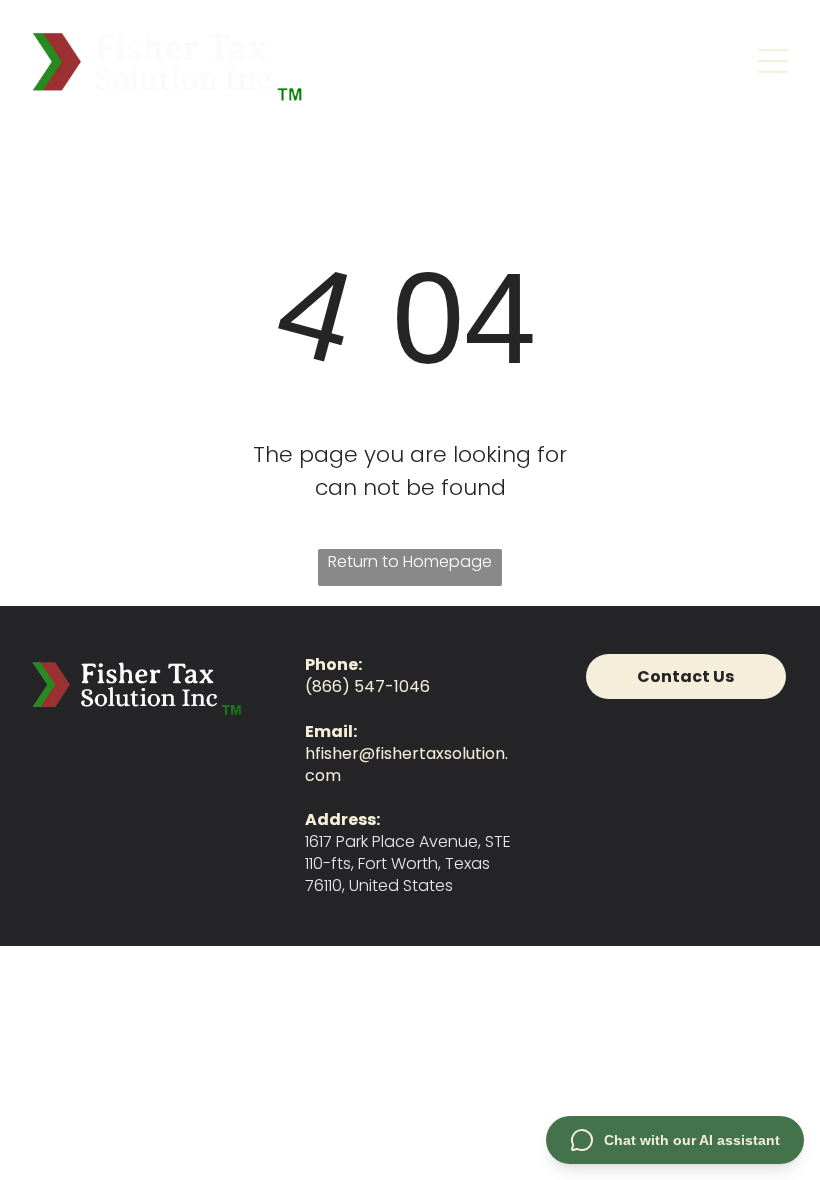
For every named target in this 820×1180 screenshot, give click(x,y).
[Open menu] (773, 61)
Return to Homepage (410, 561)
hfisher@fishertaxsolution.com (406, 764)
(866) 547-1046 (367, 686)
